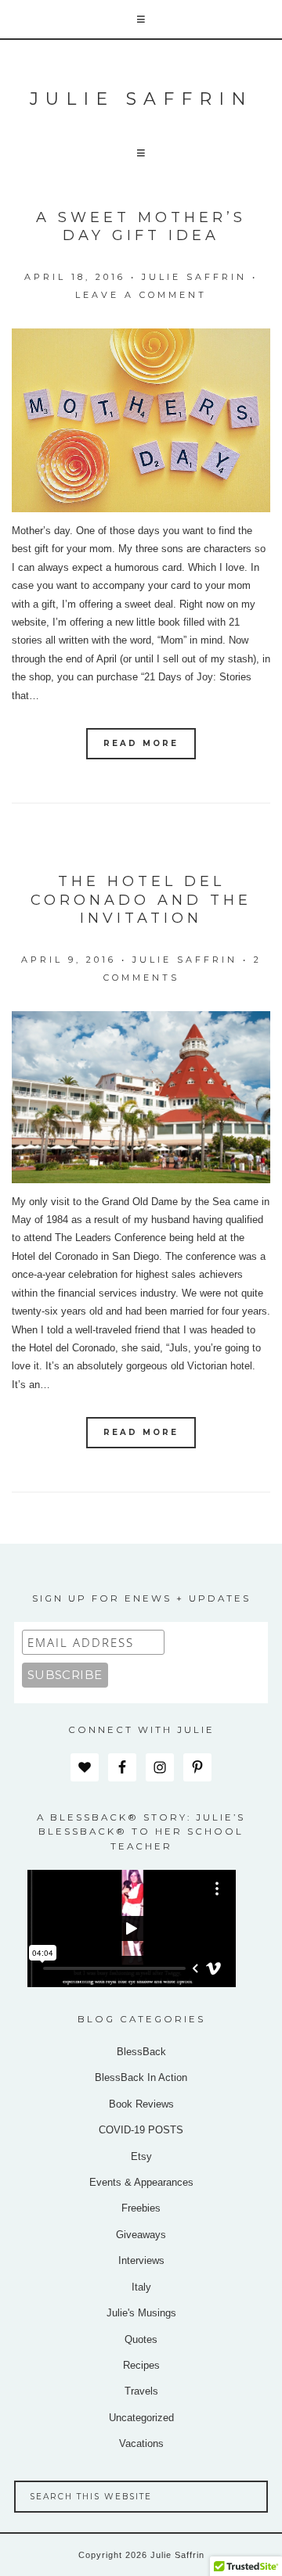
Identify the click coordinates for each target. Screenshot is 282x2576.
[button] (141, 20)
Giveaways (141, 2235)
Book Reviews (141, 2104)
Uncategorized (141, 2418)
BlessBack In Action (141, 2077)
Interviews (141, 2260)
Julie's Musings (141, 2313)
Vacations (141, 2443)
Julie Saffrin (141, 99)
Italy (141, 2287)
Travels (141, 2391)
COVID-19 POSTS (141, 2130)
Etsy (141, 2156)
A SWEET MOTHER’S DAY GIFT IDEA (141, 226)
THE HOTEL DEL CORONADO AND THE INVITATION (141, 900)
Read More (141, 743)
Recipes (141, 2365)
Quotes (141, 2339)
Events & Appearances (141, 2182)
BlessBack (141, 2052)
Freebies (141, 2208)
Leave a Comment (141, 295)
